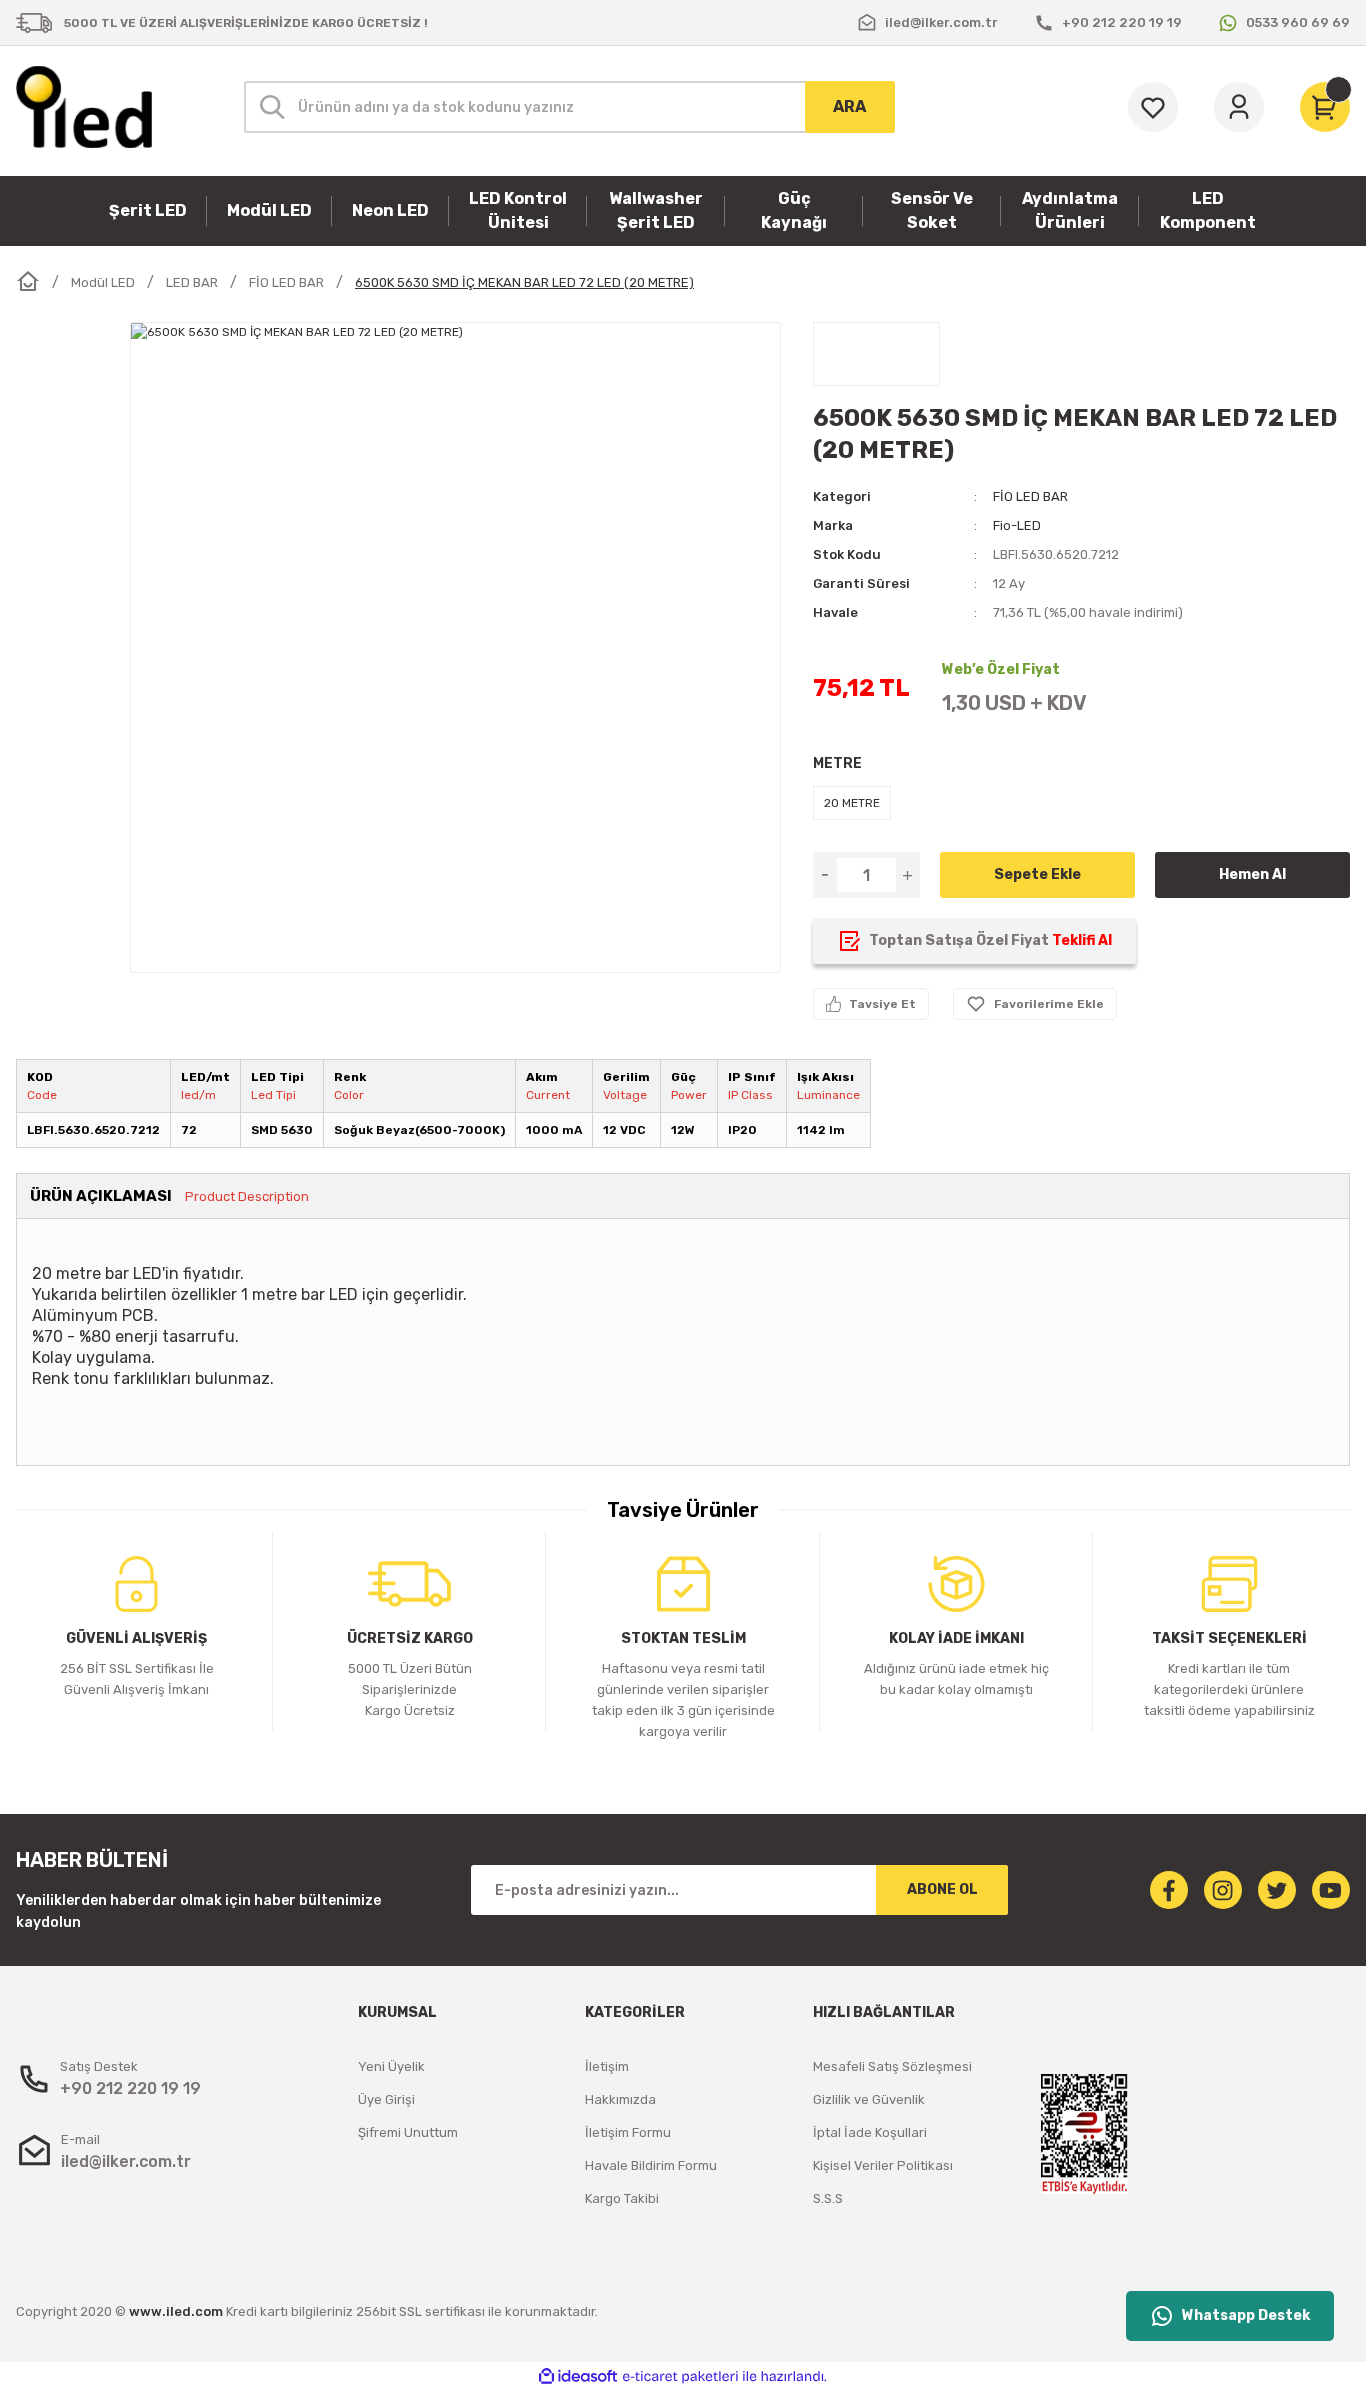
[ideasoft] (578, 2376)
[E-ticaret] (680, 2377)
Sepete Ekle (1037, 874)
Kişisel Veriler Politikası (883, 2165)
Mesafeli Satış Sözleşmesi (892, 2066)
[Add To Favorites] (1035, 1004)
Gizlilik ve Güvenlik (869, 2099)
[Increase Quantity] (908, 875)
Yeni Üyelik (391, 2066)
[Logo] (84, 107)
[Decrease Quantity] (825, 875)
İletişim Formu (628, 2132)
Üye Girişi (386, 2099)
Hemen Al (1252, 874)
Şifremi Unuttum (408, 2132)
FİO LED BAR (1030, 496)
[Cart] (1325, 107)
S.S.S (828, 2198)
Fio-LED (1017, 525)
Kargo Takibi (622, 2198)
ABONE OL (942, 1889)
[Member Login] (1239, 107)
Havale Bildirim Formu (651, 2165)
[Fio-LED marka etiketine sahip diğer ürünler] (876, 354)
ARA (849, 106)
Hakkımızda (620, 2099)
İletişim (607, 2066)
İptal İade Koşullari (870, 2132)
